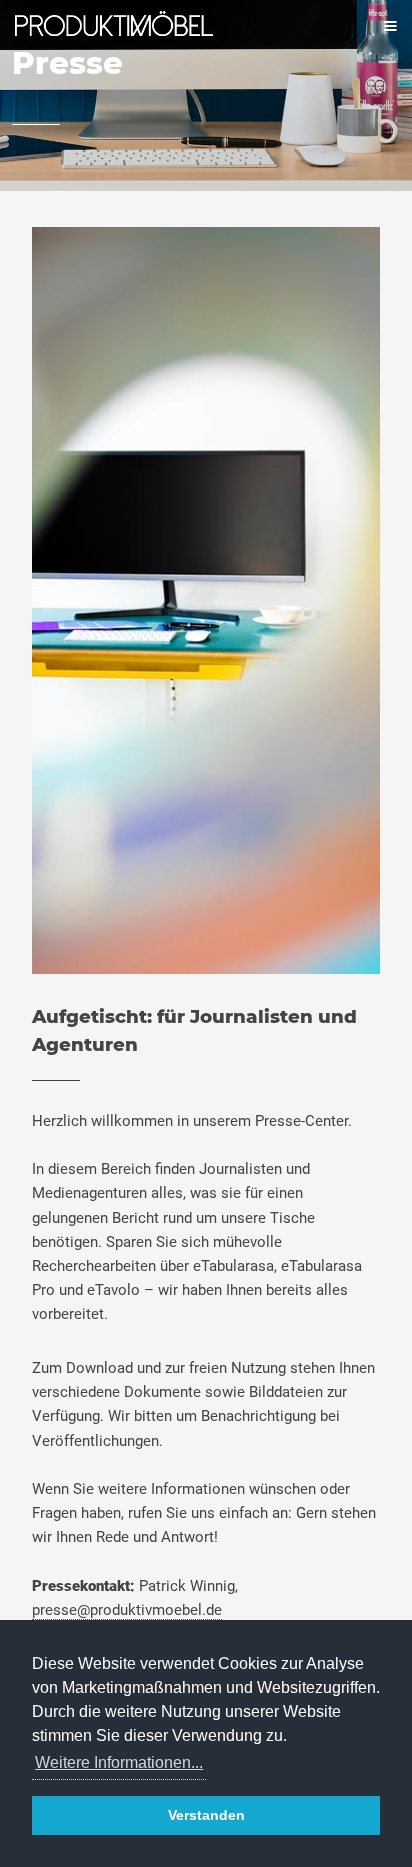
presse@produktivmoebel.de (127, 1610)
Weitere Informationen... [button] (119, 1762)
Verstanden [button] (206, 1815)
